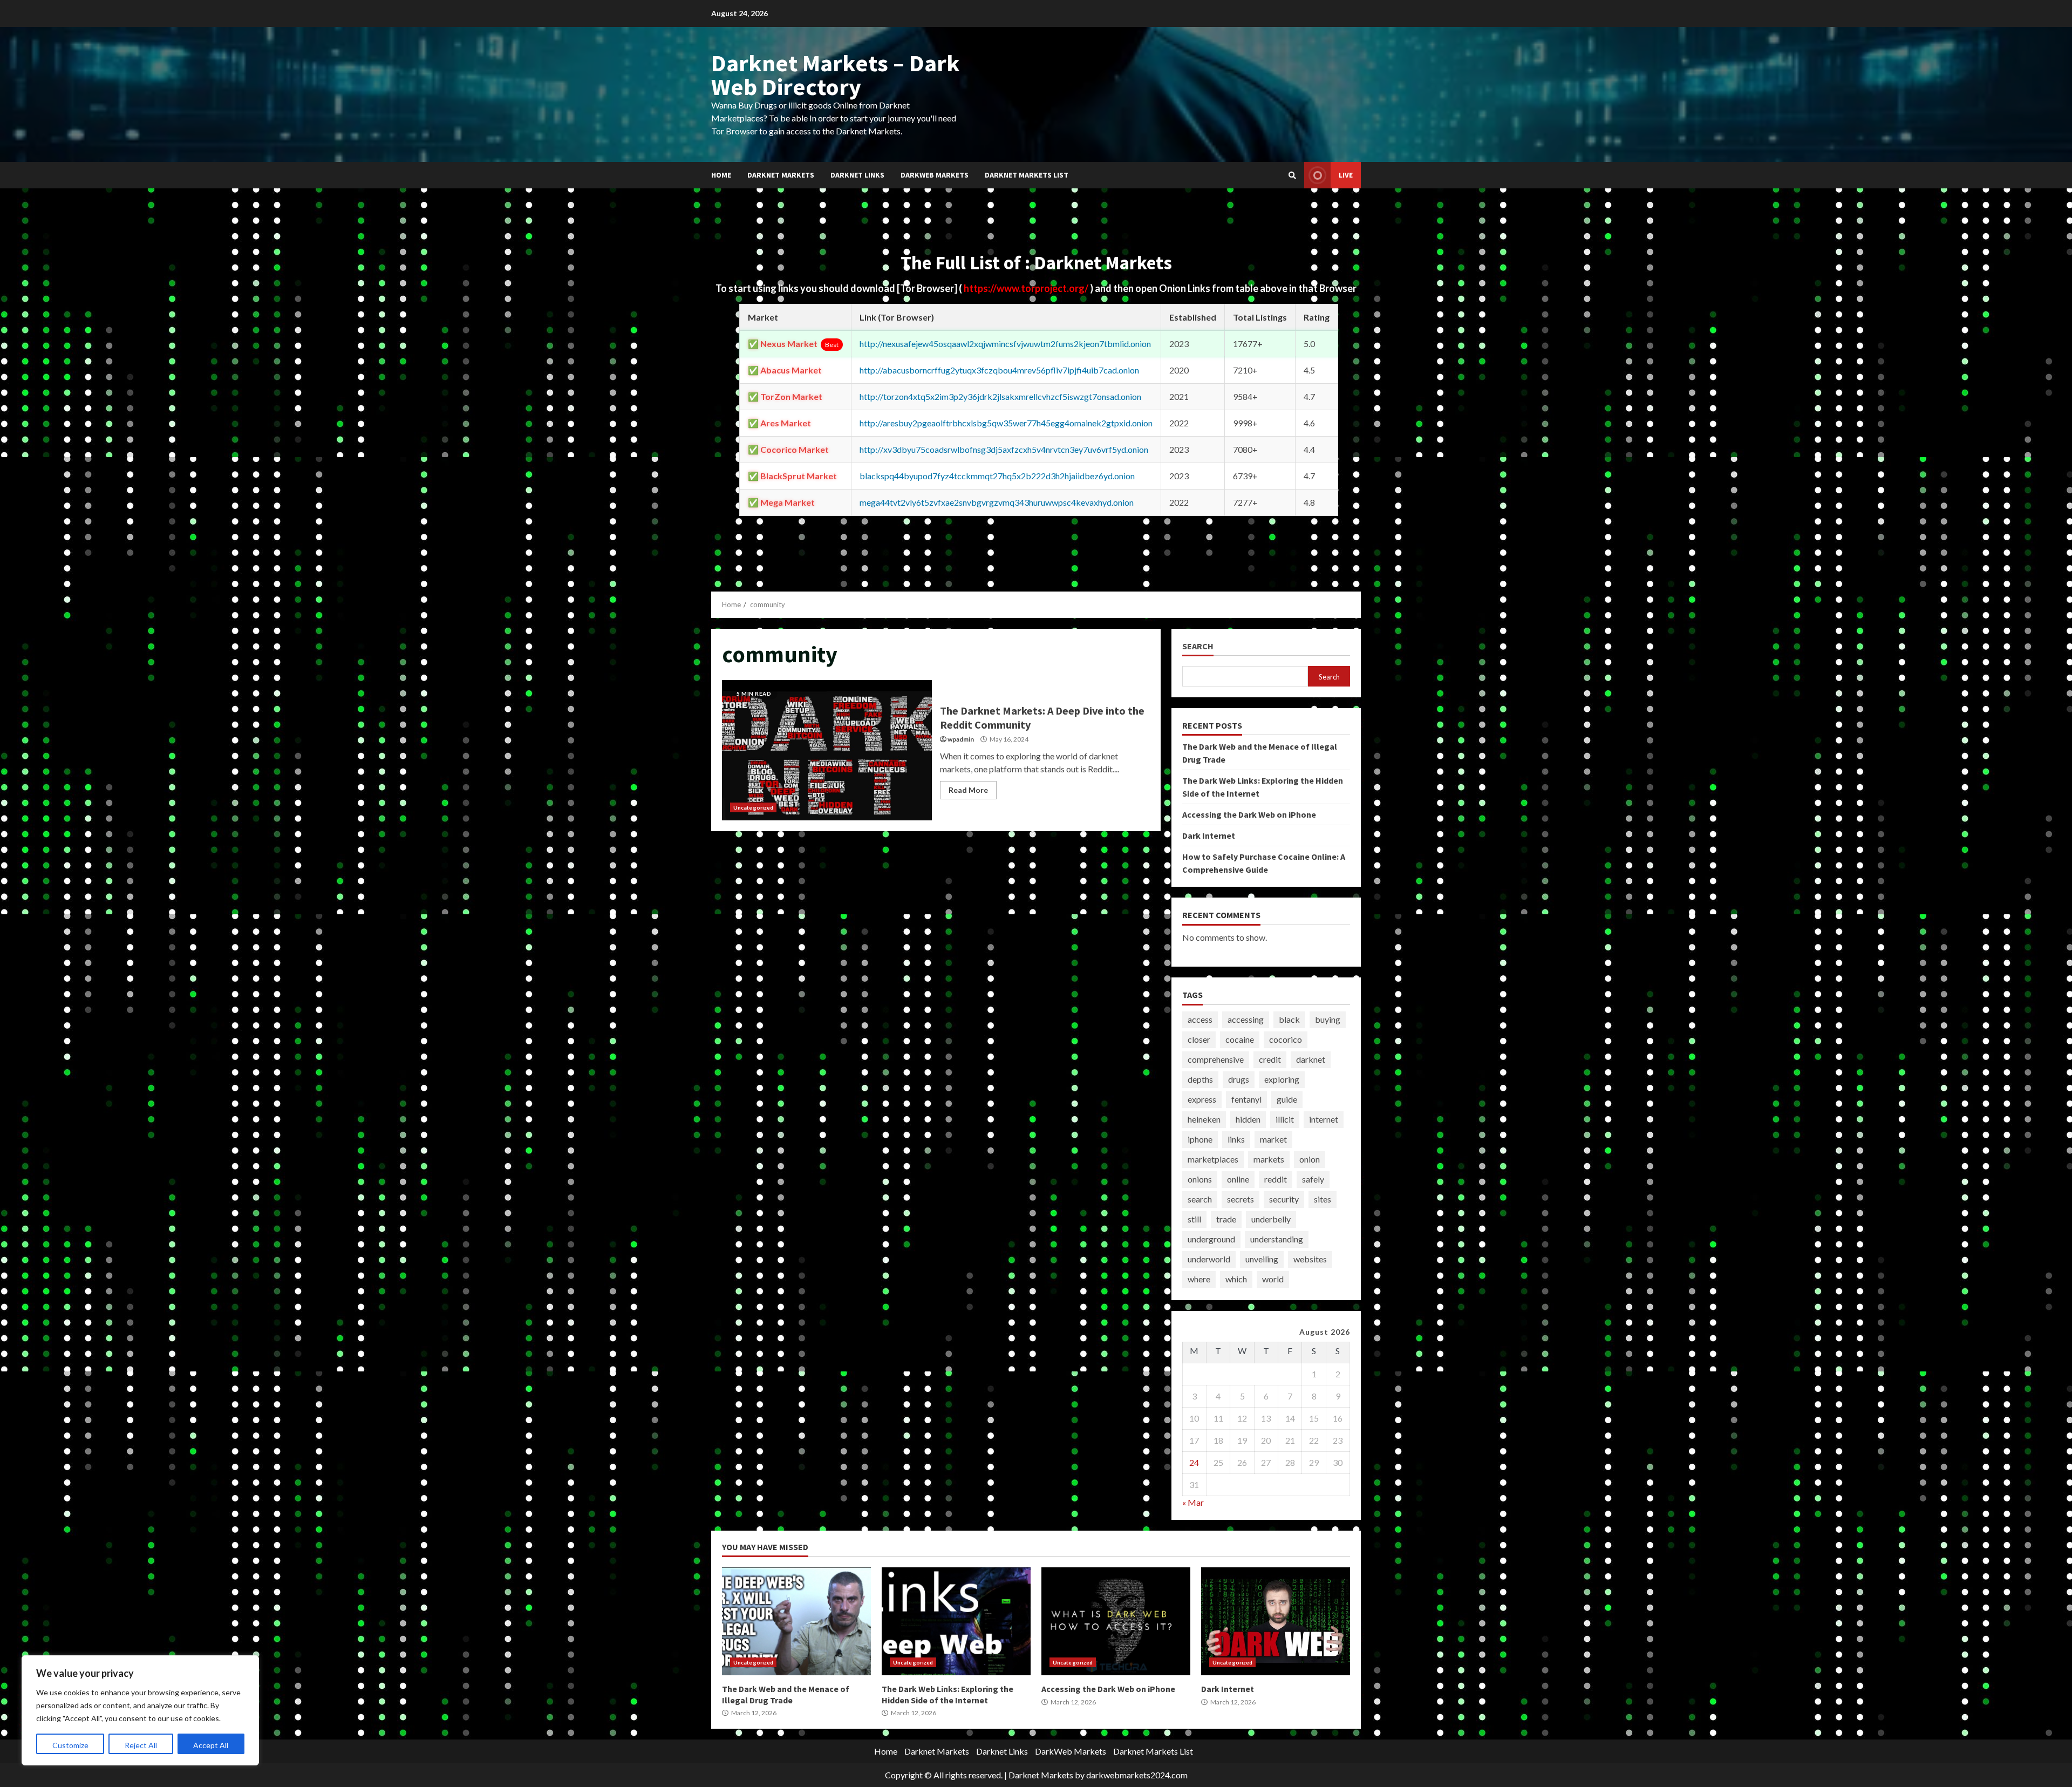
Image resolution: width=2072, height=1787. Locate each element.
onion (1310, 1159)
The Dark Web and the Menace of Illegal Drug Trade (796, 1621)
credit (1270, 1059)
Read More (968, 790)
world (1273, 1279)
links (1236, 1139)
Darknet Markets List (1027, 175)
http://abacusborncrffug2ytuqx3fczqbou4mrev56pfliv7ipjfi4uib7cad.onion (999, 370)
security (1284, 1199)
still (1194, 1219)
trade (1226, 1219)
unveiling (1262, 1259)
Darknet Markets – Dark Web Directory (836, 75)
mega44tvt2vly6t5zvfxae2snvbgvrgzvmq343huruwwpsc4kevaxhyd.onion (997, 502)
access (1200, 1019)
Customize (70, 1745)
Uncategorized (753, 807)
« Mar (1193, 1502)
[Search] (1292, 175)
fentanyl (1246, 1099)
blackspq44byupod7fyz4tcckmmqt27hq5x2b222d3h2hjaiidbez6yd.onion (997, 476)
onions (1200, 1179)
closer (1199, 1039)
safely (1313, 1179)
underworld (1209, 1259)
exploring (1282, 1079)
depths (1200, 1079)
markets (1269, 1159)
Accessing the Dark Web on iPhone (1249, 814)
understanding (1277, 1239)
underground (1211, 1239)
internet (1324, 1119)
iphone (1200, 1139)
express (1202, 1099)
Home (721, 175)
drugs (1239, 1079)
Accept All (211, 1745)
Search (1198, 646)
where (1199, 1279)
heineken (1204, 1119)
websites (1310, 1259)
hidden (1248, 1119)
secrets (1241, 1199)
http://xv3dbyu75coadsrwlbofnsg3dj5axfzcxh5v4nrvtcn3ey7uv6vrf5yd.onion (1004, 449)
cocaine (1240, 1039)
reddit (1276, 1179)
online (1238, 1179)
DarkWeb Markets (935, 175)
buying (1328, 1019)
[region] (140, 1710)
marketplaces (1213, 1159)
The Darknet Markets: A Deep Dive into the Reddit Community (827, 750)
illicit (1285, 1119)
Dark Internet (1209, 835)
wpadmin (961, 739)
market (1273, 1139)
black (1289, 1019)
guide (1287, 1099)
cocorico (1286, 1039)
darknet (1311, 1059)
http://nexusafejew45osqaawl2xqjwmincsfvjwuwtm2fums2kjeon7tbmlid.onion (1005, 344)
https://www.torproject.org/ (1027, 288)
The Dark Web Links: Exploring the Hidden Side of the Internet (956, 1621)
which (1236, 1279)
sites (1323, 1199)
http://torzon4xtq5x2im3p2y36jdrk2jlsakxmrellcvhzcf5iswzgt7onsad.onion (1000, 396)
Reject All (141, 1745)
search (1200, 1199)
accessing (1246, 1019)
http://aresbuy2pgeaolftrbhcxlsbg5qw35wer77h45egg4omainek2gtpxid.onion (1006, 423)
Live (1346, 175)
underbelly (1271, 1219)
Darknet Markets (781, 175)
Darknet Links (857, 175)
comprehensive (1216, 1059)
